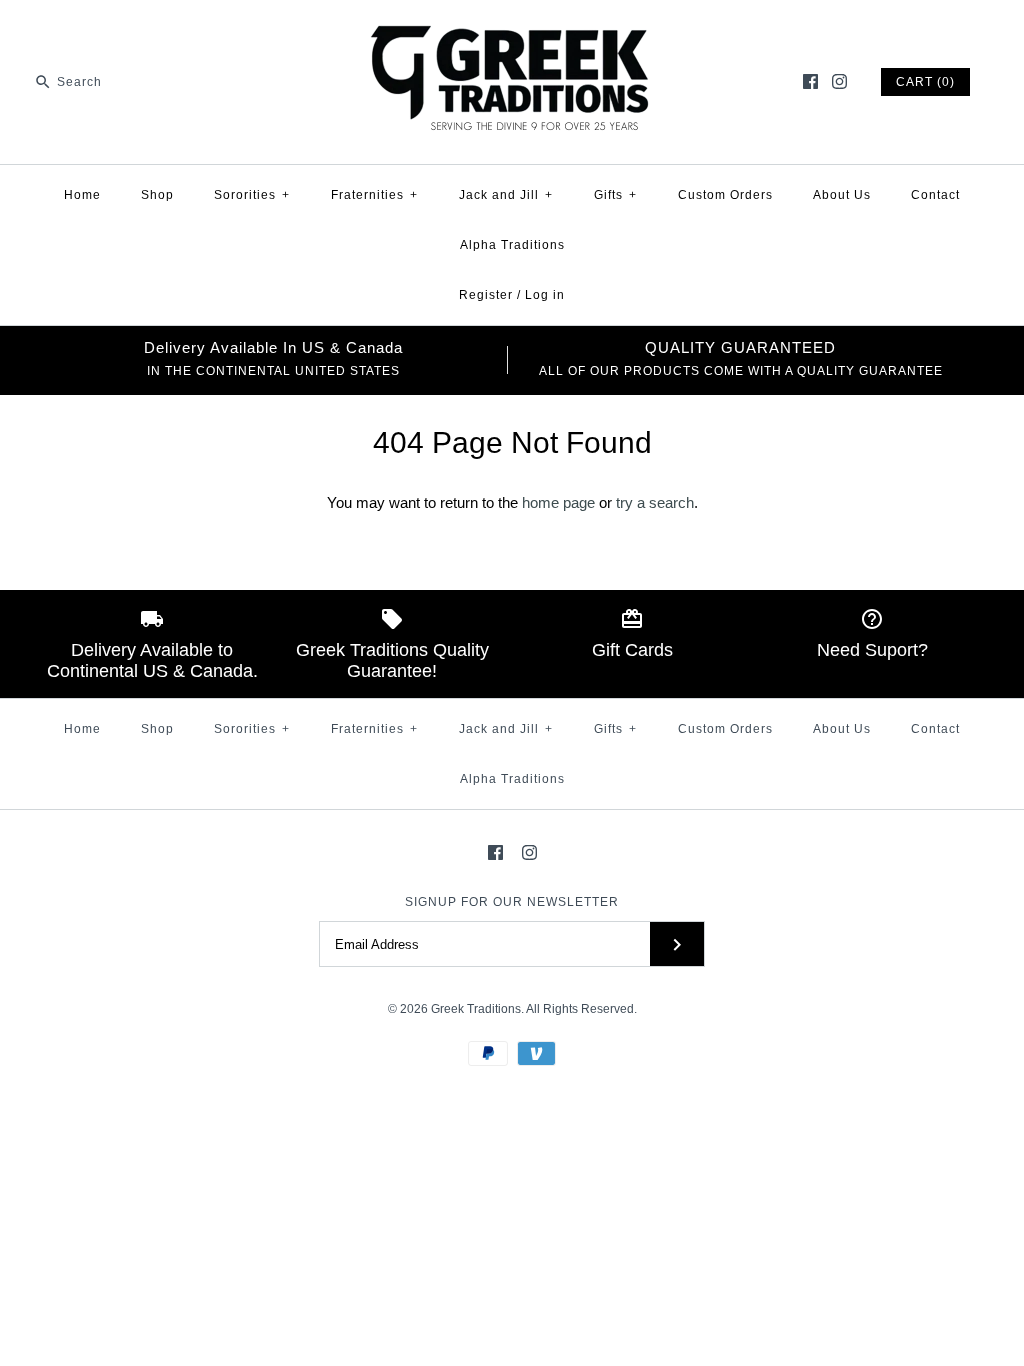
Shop (157, 195)
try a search (655, 502)
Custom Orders (725, 195)
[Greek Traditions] (512, 31)
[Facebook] (810, 81)
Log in (545, 295)
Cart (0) (925, 82)
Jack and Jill (506, 195)
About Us (842, 195)
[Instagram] (839, 81)
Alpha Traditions (512, 245)
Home (82, 195)
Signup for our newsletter (512, 902)
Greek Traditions (476, 1009)
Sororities (252, 195)
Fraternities (374, 195)
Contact (935, 195)
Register (486, 295)
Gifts (615, 195)
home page (558, 502)
